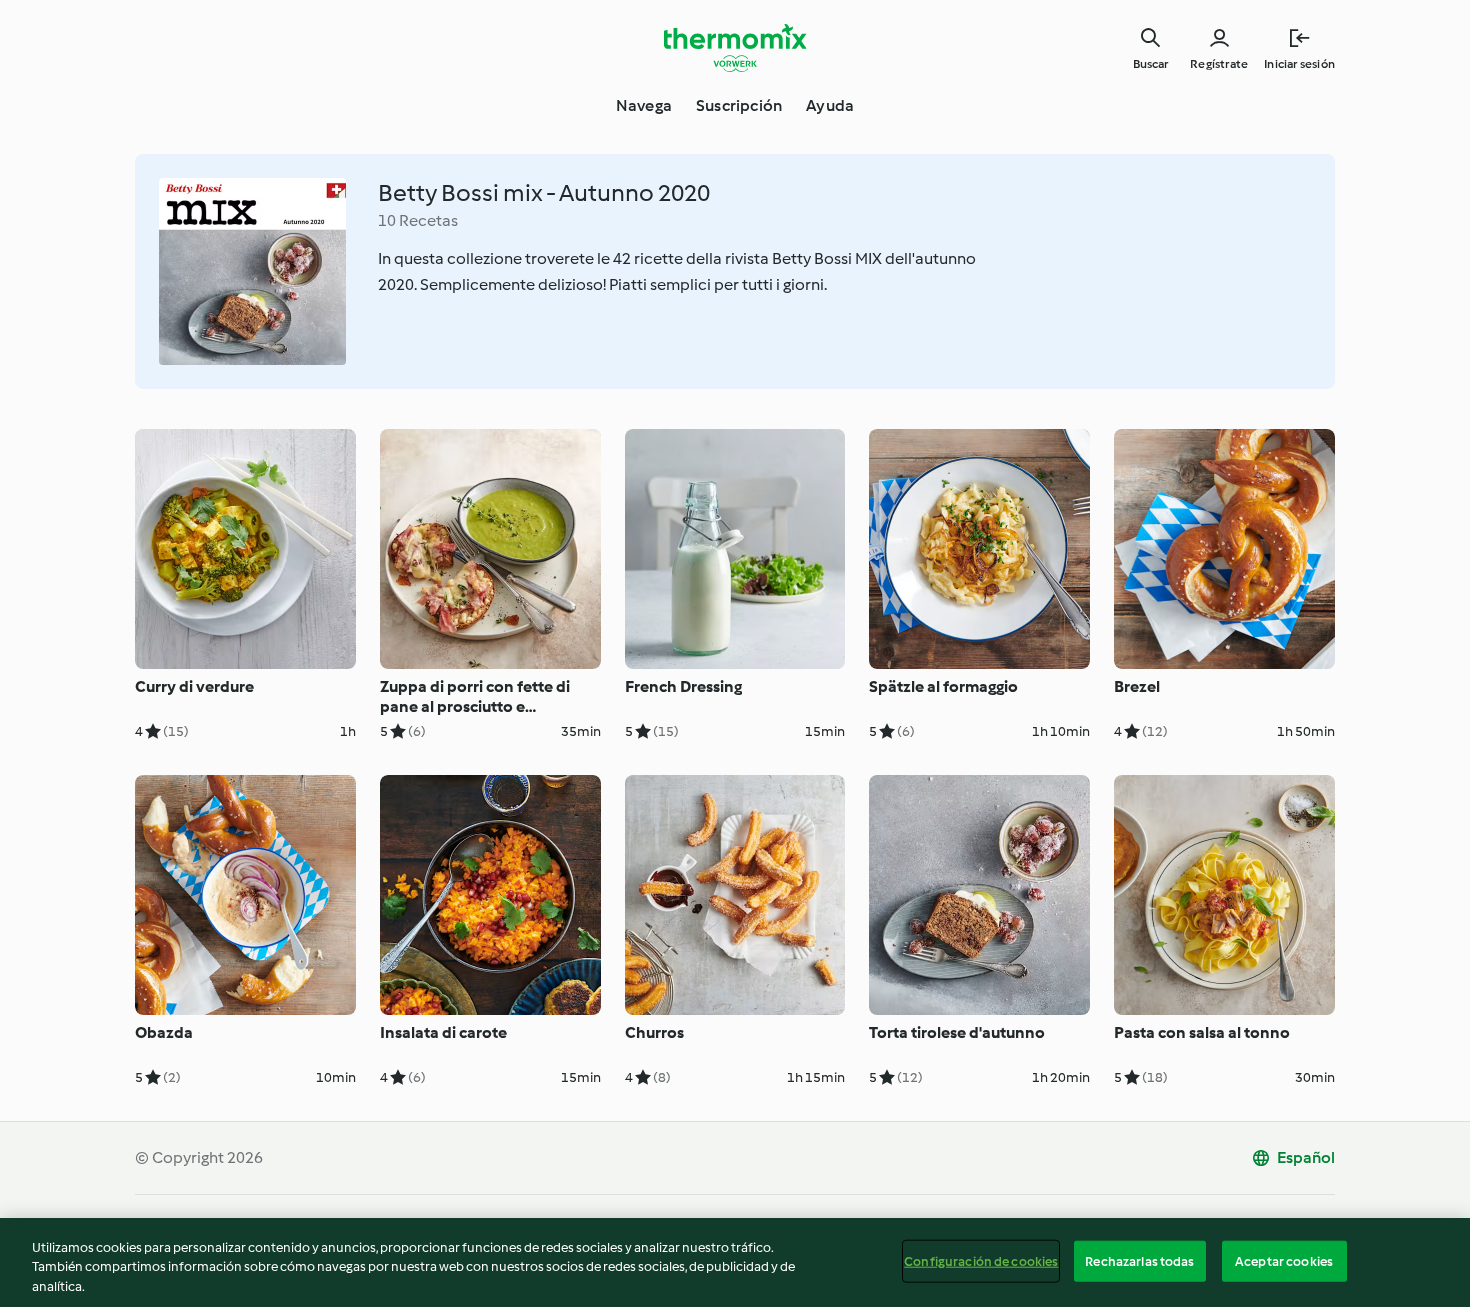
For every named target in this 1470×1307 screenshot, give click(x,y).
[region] (735, 1262)
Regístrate (1219, 64)
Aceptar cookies (1284, 1260)
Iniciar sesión (1299, 64)
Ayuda (830, 105)
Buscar (1150, 64)
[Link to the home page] (735, 48)
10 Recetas (418, 220)
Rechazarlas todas (1139, 1260)
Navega (644, 105)
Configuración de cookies (981, 1260)
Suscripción (739, 105)
